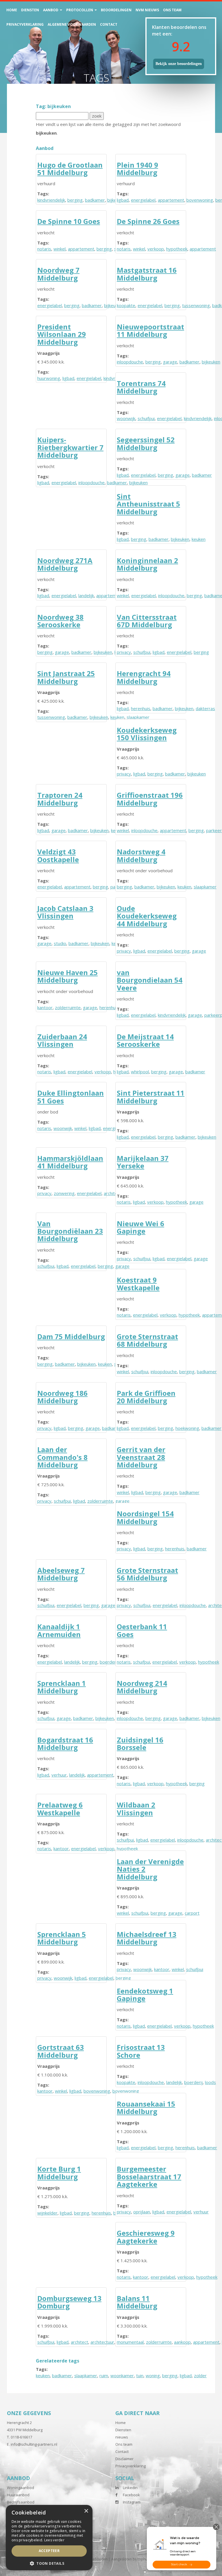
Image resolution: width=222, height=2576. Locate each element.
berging (75, 200)
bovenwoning (200, 200)
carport (192, 1913)
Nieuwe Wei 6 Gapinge (140, 1227)
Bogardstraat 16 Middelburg (65, 1743)
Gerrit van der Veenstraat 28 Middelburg (141, 1457)
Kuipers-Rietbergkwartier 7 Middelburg (70, 447)
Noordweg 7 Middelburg (58, 274)
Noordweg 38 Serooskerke (60, 621)
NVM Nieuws (147, 10)
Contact (109, 24)
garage (170, 362)
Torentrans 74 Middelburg (141, 387)
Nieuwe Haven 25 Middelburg (67, 976)
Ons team (172, 10)
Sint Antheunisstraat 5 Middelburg (148, 504)
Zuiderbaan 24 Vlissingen (62, 1040)
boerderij (109, 1662)
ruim (104, 2375)
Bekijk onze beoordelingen (179, 64)
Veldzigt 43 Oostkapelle (58, 855)
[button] (49, 2563)
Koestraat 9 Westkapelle (138, 1284)
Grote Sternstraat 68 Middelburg (147, 1340)
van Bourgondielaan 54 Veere (150, 980)
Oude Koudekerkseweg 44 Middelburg (147, 916)
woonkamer (122, 2375)
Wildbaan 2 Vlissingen (136, 1808)
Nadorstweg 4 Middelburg (141, 855)
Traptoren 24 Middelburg (60, 799)
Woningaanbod (21, 2488)
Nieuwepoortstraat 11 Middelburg (150, 330)
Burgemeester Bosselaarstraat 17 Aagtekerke (149, 2176)
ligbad (123, 200)
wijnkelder (47, 2213)
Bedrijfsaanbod (21, 2502)
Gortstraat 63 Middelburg (61, 2051)
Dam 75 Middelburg (71, 1336)
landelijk (86, 595)
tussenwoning (196, 305)
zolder (200, 2375)
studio (60, 943)
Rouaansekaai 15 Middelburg (146, 2108)
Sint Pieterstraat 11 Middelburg (151, 1097)
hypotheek (177, 249)
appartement (171, 200)
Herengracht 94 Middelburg (144, 677)
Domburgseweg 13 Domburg (69, 2302)
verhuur (59, 1775)
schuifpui (146, 418)
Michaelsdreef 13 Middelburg (147, 1938)
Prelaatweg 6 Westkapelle (60, 1808)
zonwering (64, 1193)
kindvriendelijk (51, 200)
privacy (124, 652)
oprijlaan (142, 2212)
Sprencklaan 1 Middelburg (62, 1687)
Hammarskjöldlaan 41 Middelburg (70, 1162)
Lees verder (54, 2540)
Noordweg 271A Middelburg (65, 564)
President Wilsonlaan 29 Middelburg (62, 334)
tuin (140, 2375)
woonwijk (126, 418)
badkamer (95, 200)
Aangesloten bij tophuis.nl (133, 2559)
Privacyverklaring (25, 24)
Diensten (30, 10)
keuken (199, 539)
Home (12, 10)
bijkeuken (211, 362)
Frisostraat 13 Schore (141, 2051)
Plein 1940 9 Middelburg (137, 169)
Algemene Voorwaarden (72, 24)
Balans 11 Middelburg (137, 2302)
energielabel (143, 200)
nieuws (122, 2437)
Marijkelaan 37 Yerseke (143, 1162)
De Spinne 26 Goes (148, 221)
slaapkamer (205, 887)
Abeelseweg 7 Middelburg (61, 1574)
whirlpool (140, 1072)
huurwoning (49, 378)
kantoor (45, 1007)
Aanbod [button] (51, 10)
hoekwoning (187, 1428)
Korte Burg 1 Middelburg (59, 2173)
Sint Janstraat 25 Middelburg (66, 677)
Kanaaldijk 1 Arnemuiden (59, 1630)
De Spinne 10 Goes (69, 221)
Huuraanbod (18, 2495)
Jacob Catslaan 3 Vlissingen (65, 912)
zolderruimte (68, 1007)
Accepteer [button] (49, 2551)
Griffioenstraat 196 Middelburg (150, 799)
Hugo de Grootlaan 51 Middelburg (70, 169)
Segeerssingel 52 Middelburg (146, 443)
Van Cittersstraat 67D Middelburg (147, 621)
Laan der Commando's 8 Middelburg (62, 1457)
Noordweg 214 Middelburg (142, 1687)
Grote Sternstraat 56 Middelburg (147, 1574)
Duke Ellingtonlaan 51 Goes (71, 1097)
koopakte (126, 305)
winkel (60, 249)
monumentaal (130, 2342)
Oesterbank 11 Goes (142, 1630)
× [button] (86, 2511)
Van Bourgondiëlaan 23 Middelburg (70, 1231)
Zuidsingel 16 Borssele (140, 1743)
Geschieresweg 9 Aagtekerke (146, 2237)
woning (153, 2375)
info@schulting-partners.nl (34, 2444)
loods (210, 2082)
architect (79, 2342)
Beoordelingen (116, 10)
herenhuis (141, 708)
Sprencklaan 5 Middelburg (62, 1938)
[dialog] (49, 2538)
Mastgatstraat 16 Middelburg (147, 274)
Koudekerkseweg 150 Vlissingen (147, 734)
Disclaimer (124, 2459)
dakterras (205, 708)
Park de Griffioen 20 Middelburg (146, 1397)
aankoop (182, 2342)
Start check (179, 2564)
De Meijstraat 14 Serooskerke (145, 1040)
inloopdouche (130, 362)
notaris (44, 249)
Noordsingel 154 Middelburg (145, 1517)
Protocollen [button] (80, 10)
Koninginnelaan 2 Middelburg (147, 564)
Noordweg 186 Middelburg (62, 1397)
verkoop (156, 249)
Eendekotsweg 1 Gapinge (145, 1995)
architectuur (102, 2342)
